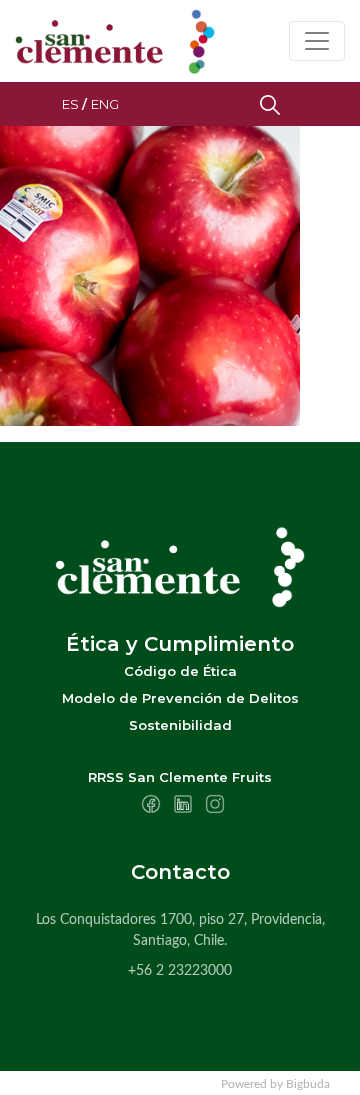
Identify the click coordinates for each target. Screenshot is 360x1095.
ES (70, 104)
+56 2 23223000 (180, 971)
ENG (105, 104)
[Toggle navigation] (317, 41)
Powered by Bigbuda (275, 1084)
